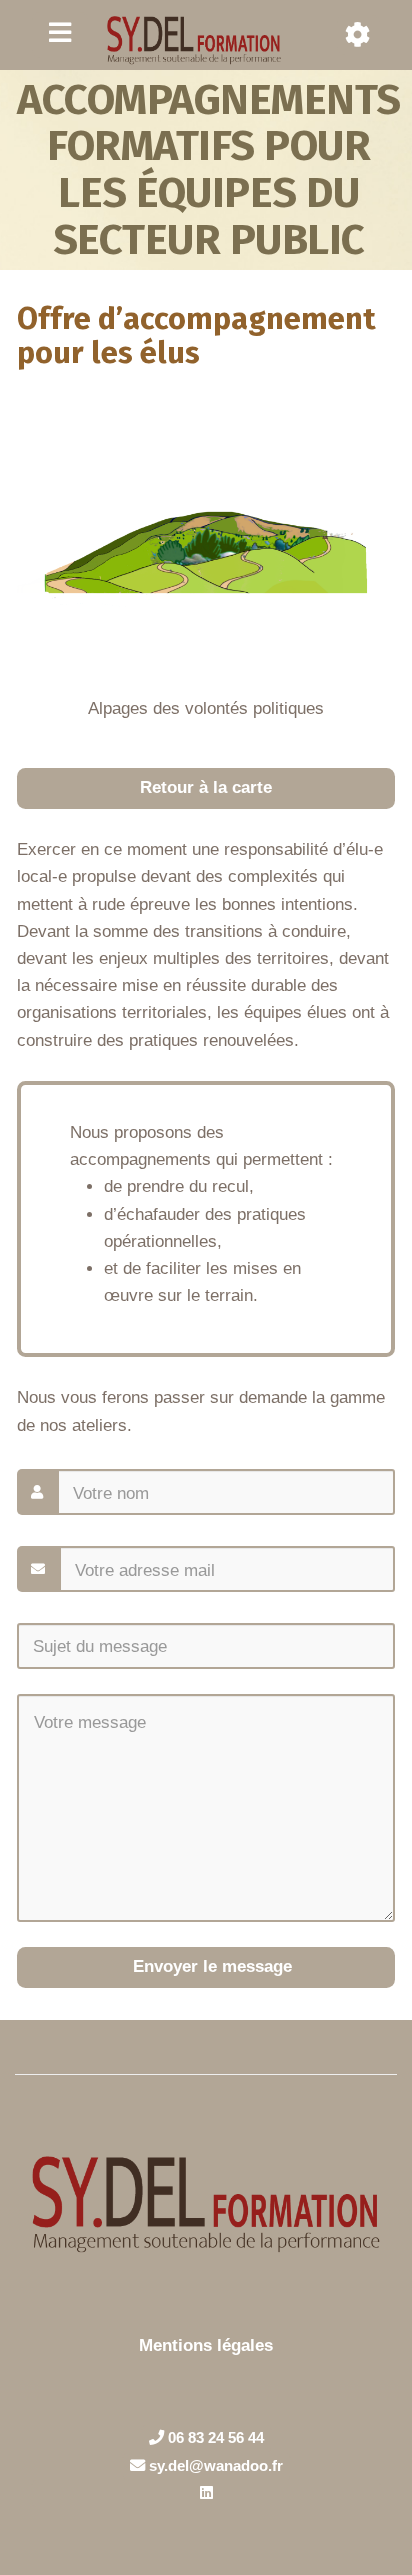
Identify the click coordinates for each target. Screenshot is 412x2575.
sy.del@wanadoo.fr (214, 2465)
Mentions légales (206, 2345)
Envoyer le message (210, 1966)
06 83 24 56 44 (214, 2437)
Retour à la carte (206, 787)
